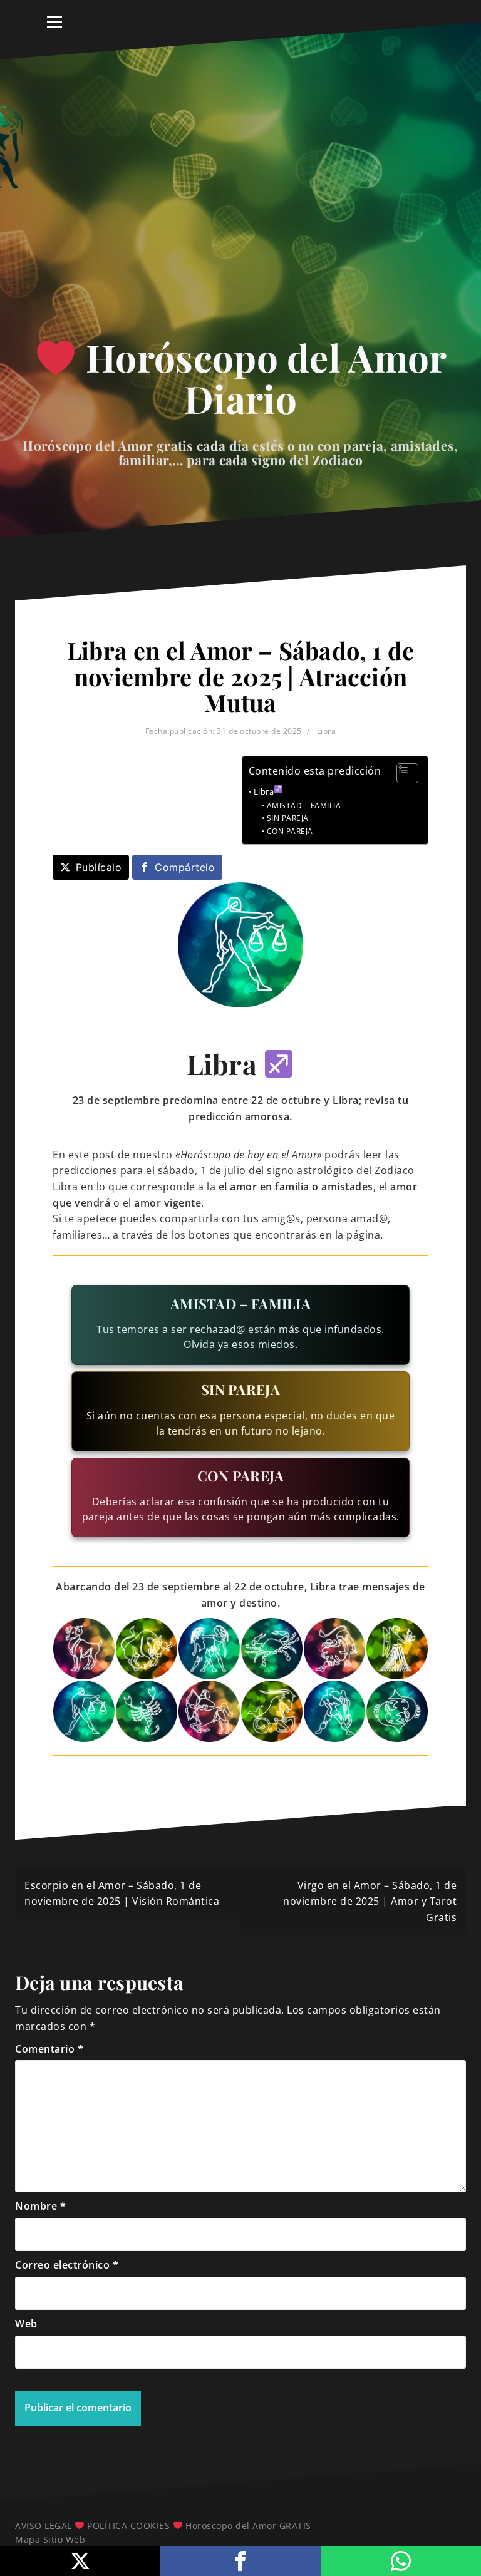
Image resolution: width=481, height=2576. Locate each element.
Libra (327, 731)
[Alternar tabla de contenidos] (401, 773)
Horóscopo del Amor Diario (262, 378)
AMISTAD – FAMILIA (304, 806)
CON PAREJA (290, 831)
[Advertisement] (240, 209)
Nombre (40, 2206)
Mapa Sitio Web (50, 2539)
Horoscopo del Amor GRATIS (248, 2526)
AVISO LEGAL (44, 2526)
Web (26, 2324)
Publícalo (99, 867)
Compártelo (185, 867)
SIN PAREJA (288, 818)
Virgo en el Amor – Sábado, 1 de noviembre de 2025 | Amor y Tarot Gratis (370, 1901)
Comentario (49, 2049)
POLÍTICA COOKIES (128, 2526)
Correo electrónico (67, 2265)
